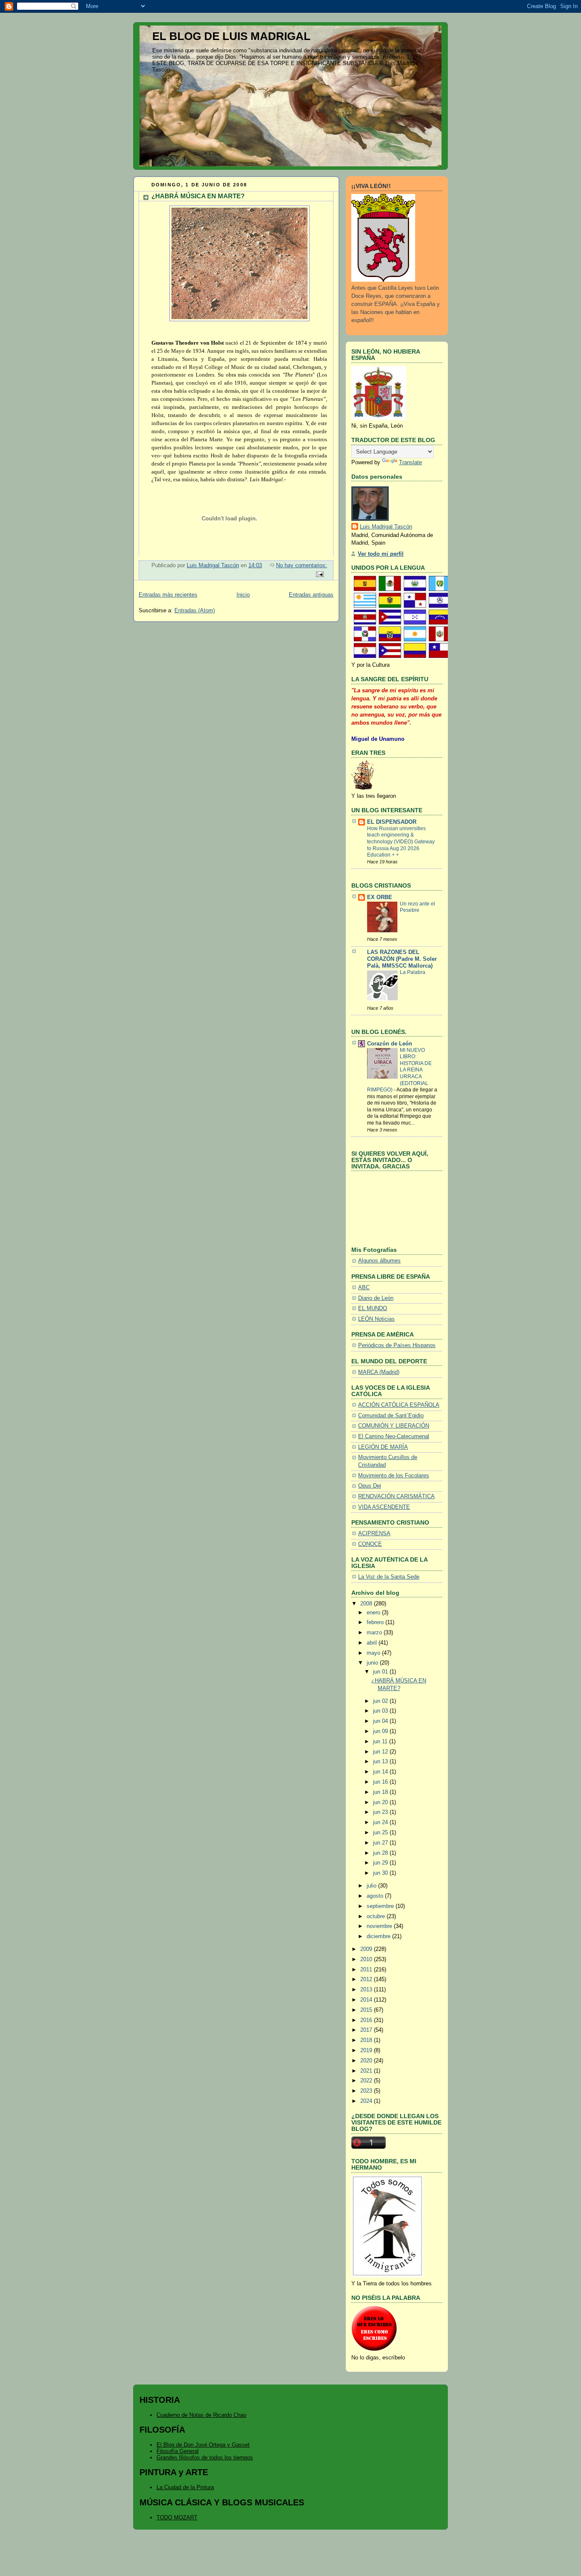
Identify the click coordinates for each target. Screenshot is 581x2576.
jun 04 (381, 1721)
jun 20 (381, 1802)
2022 (367, 2081)
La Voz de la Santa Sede (389, 1577)
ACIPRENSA (374, 1534)
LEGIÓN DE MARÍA (383, 1447)
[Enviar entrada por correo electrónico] (319, 574)
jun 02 (381, 1701)
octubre (377, 1916)
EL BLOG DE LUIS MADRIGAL (231, 36)
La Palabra (413, 972)
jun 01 (381, 1672)
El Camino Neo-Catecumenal (394, 1437)
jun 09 (381, 1731)
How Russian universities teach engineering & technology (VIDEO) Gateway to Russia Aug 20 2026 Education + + (401, 842)
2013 (367, 1990)
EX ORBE (380, 897)
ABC (364, 1288)
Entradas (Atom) (195, 611)
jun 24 (381, 1822)
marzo (375, 1633)
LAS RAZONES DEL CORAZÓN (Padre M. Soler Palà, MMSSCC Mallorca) (402, 959)
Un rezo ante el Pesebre (417, 907)
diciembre (379, 1936)
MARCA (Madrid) (379, 1372)
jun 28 (381, 1853)
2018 (367, 2040)
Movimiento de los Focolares (394, 1476)
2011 (367, 1970)
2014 (367, 2000)
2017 (367, 2030)
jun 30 (381, 1873)
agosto (376, 1896)
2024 (367, 2101)
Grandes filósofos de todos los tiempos (205, 2457)
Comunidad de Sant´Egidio (391, 1416)
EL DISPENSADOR (392, 822)
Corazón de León (390, 1044)
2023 (367, 2091)
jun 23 (381, 1812)
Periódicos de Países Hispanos (397, 1345)
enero (374, 1613)
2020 (367, 2061)
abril (373, 1643)
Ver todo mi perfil (381, 554)
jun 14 (381, 1772)
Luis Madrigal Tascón (386, 527)
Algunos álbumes (379, 1261)
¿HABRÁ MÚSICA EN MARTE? (198, 196)
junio (373, 1663)
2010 (367, 1959)
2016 (367, 2020)
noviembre (380, 1926)
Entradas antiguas (311, 595)
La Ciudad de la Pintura (185, 2487)
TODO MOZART (177, 2517)
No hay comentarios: (302, 565)
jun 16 (381, 1782)
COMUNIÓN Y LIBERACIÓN (394, 1426)
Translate (410, 463)
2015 (367, 2010)
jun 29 (381, 1863)
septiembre (381, 1906)
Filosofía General (178, 2451)
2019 (367, 2051)
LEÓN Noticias (376, 1319)
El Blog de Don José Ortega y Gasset (203, 2445)
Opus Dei (370, 1486)
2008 (367, 1604)
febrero (376, 1622)
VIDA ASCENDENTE (384, 1507)
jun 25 (381, 1833)
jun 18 (381, 1792)
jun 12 (381, 1752)
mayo (374, 1653)
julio (372, 1886)
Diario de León (376, 1298)
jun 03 (381, 1711)
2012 (367, 1979)
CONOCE (370, 1544)
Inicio (243, 595)
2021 (367, 2071)
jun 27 (381, 1843)
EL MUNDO (373, 1308)
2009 (367, 1949)
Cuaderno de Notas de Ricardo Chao (201, 2415)
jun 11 (381, 1742)
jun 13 (381, 1762)
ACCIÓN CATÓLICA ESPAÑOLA (399, 1405)
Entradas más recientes (168, 595)
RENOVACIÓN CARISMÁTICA (396, 1496)
